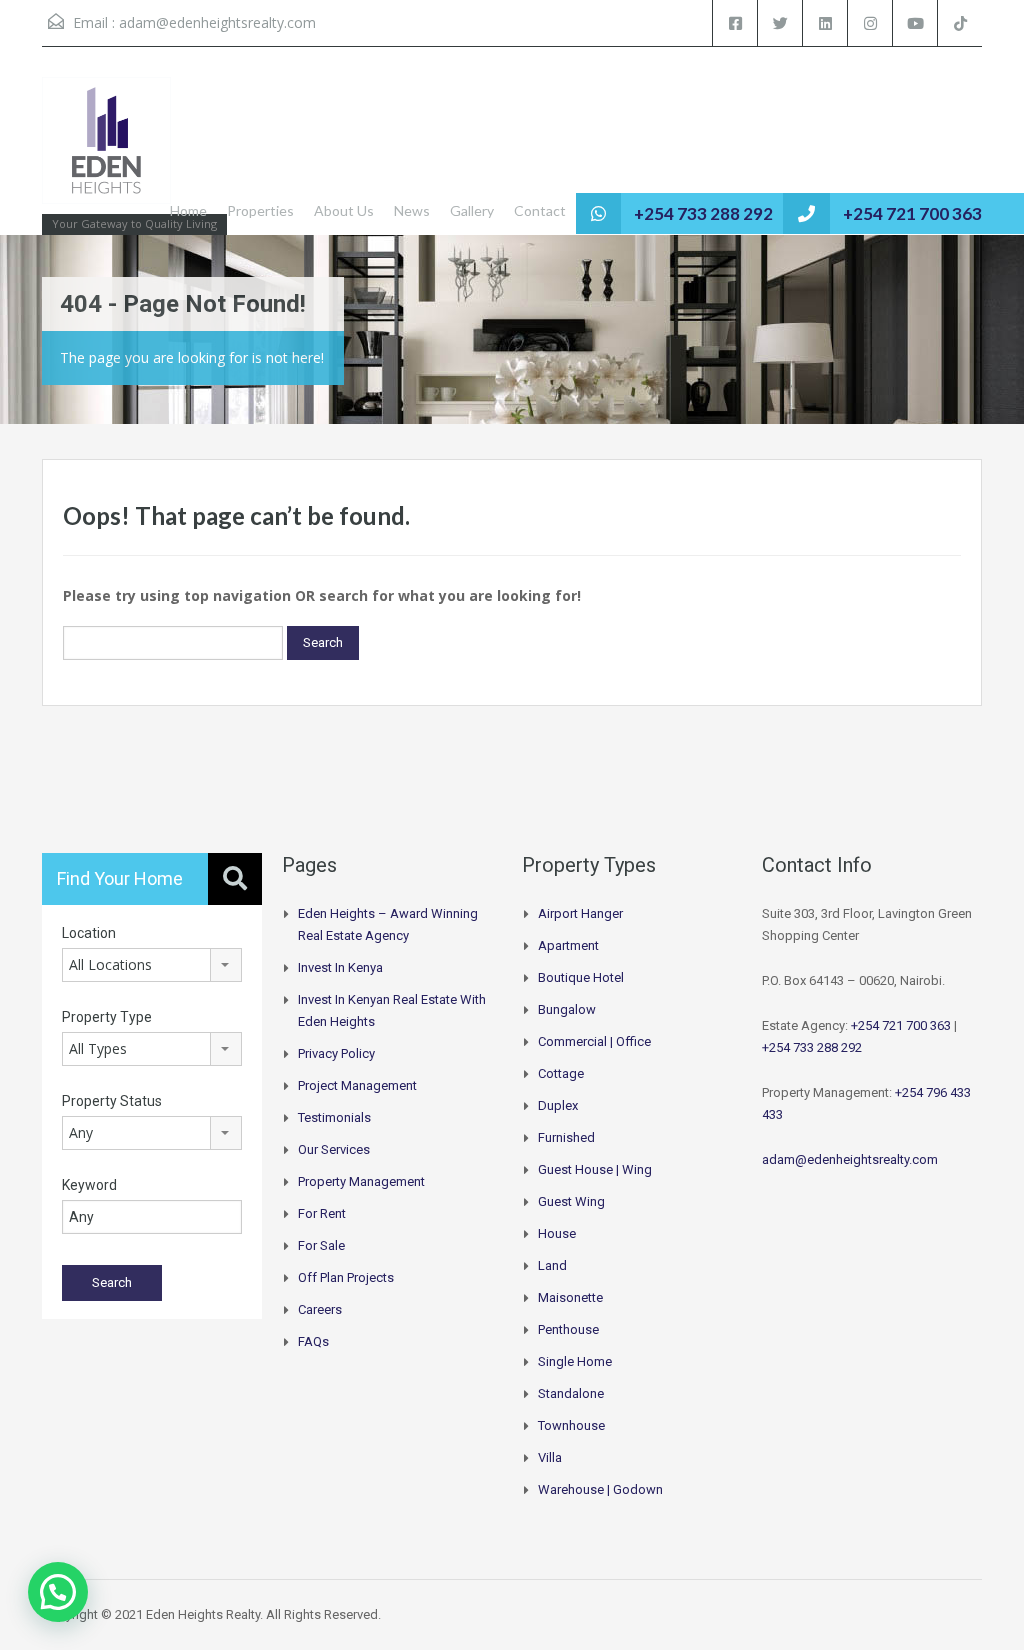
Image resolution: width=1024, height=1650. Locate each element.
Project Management (357, 1085)
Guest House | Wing (595, 1169)
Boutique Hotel (581, 977)
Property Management (361, 1181)
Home (188, 210)
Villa (550, 1457)
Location (89, 933)
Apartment (568, 945)
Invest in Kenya (340, 967)
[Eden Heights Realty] (106, 150)
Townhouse (571, 1425)
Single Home (575, 1361)
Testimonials (334, 1117)
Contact (540, 210)
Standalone (571, 1393)
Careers (320, 1309)
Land (552, 1265)
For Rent (322, 1213)
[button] (58, 1592)
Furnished (566, 1137)
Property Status (112, 1101)
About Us (344, 210)
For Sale (321, 1245)
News (412, 210)
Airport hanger (580, 913)
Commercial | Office (594, 1041)
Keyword (89, 1185)
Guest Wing (571, 1201)
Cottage (561, 1073)
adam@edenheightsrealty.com (217, 22)
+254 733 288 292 (703, 213)
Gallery (472, 210)
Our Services (334, 1149)
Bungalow (567, 1009)
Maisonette (570, 1297)
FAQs (313, 1341)
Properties (260, 210)
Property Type (107, 1017)
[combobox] (152, 965)
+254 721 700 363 (912, 213)
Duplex (558, 1105)
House (557, 1233)
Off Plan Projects (346, 1277)
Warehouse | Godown (600, 1489)
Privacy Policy (336, 1053)
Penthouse (568, 1329)
